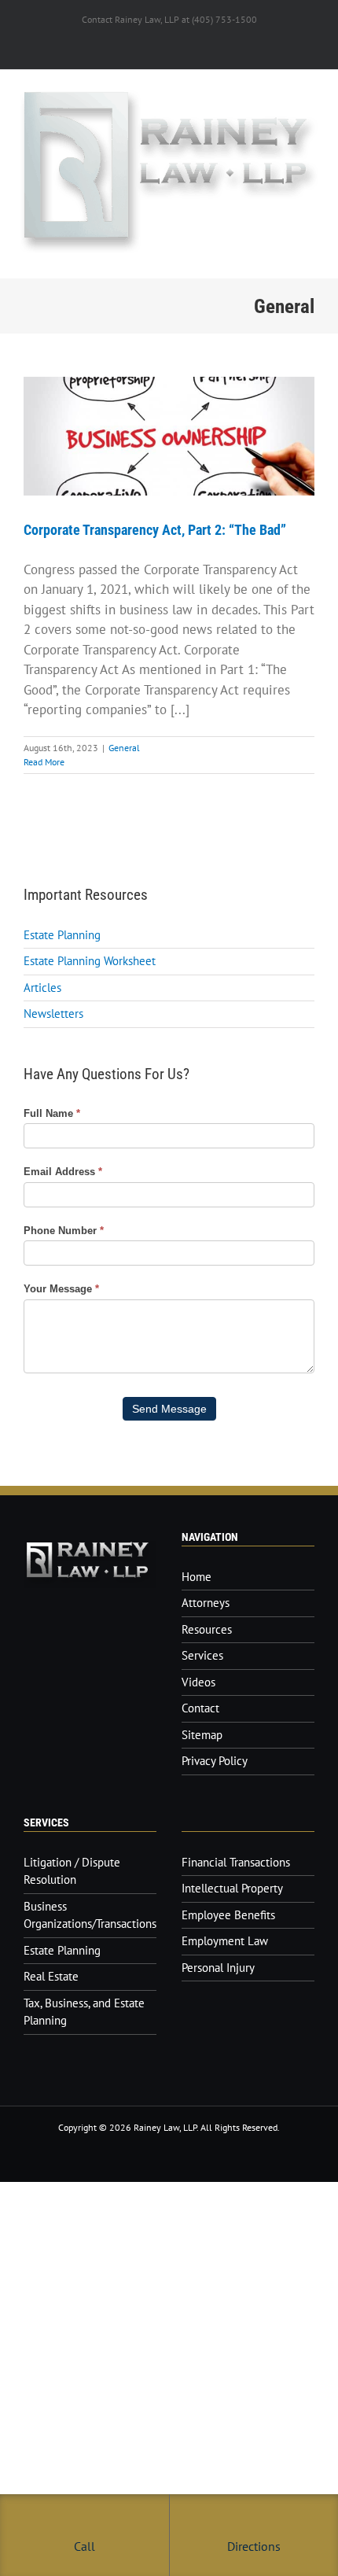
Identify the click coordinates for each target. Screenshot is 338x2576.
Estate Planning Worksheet (90, 961)
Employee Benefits (228, 1915)
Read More (44, 762)
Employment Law (225, 1941)
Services (202, 1655)
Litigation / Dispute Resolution (72, 1871)
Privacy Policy (215, 1761)
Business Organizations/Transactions (90, 1915)
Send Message (169, 1409)
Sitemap (202, 1735)
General (124, 748)
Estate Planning (62, 935)
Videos (198, 1682)
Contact (200, 1708)
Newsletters (53, 1013)
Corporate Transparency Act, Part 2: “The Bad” (155, 530)
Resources (207, 1629)
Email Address (63, 1172)
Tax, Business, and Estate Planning (84, 2012)
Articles (42, 988)
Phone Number (64, 1231)
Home (197, 1577)
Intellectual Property (232, 1888)
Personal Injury (218, 1968)
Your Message (61, 1289)
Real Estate (51, 1976)
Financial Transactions (236, 1862)
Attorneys (206, 1603)
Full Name (52, 1113)
